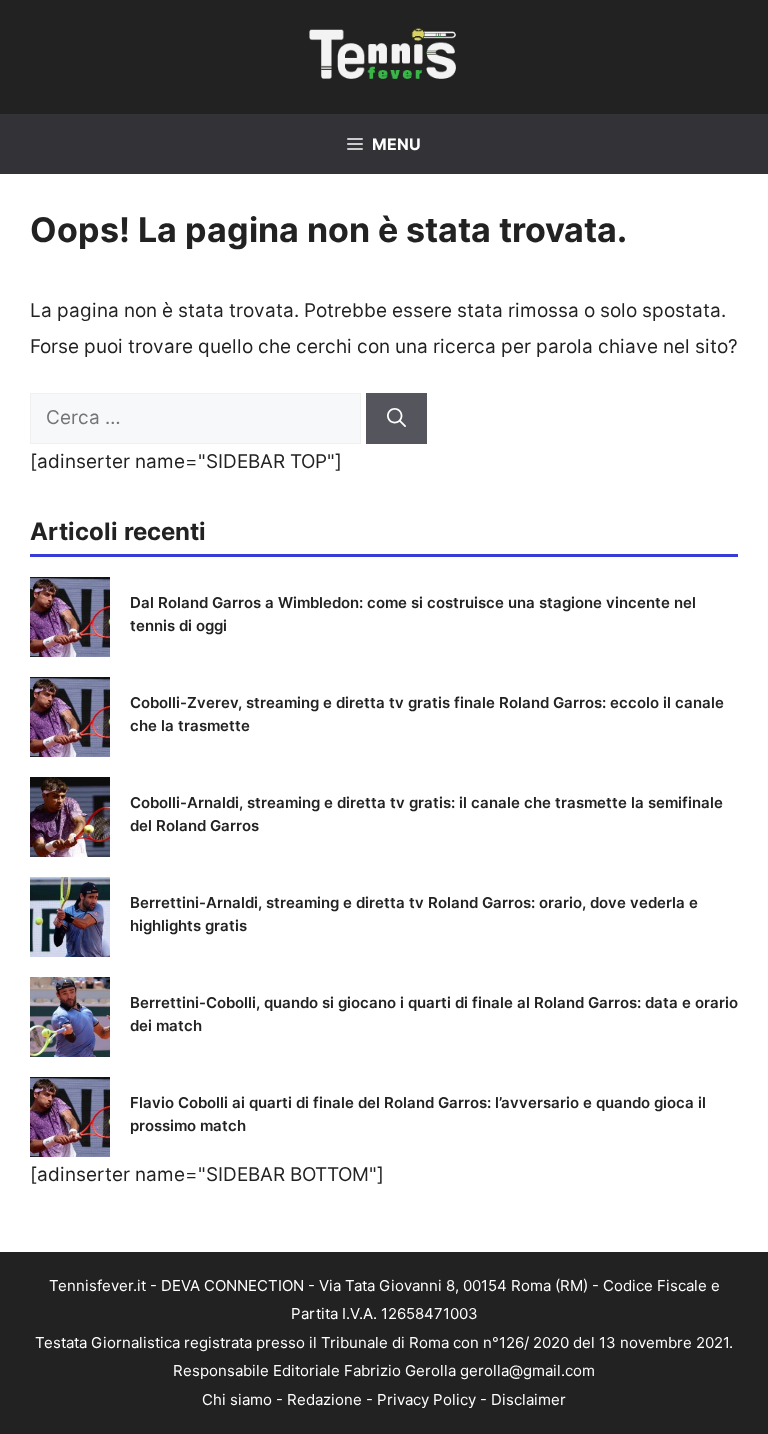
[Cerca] (396, 418)
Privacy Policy (426, 1399)
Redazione (324, 1399)
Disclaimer (528, 1399)
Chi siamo (237, 1399)
